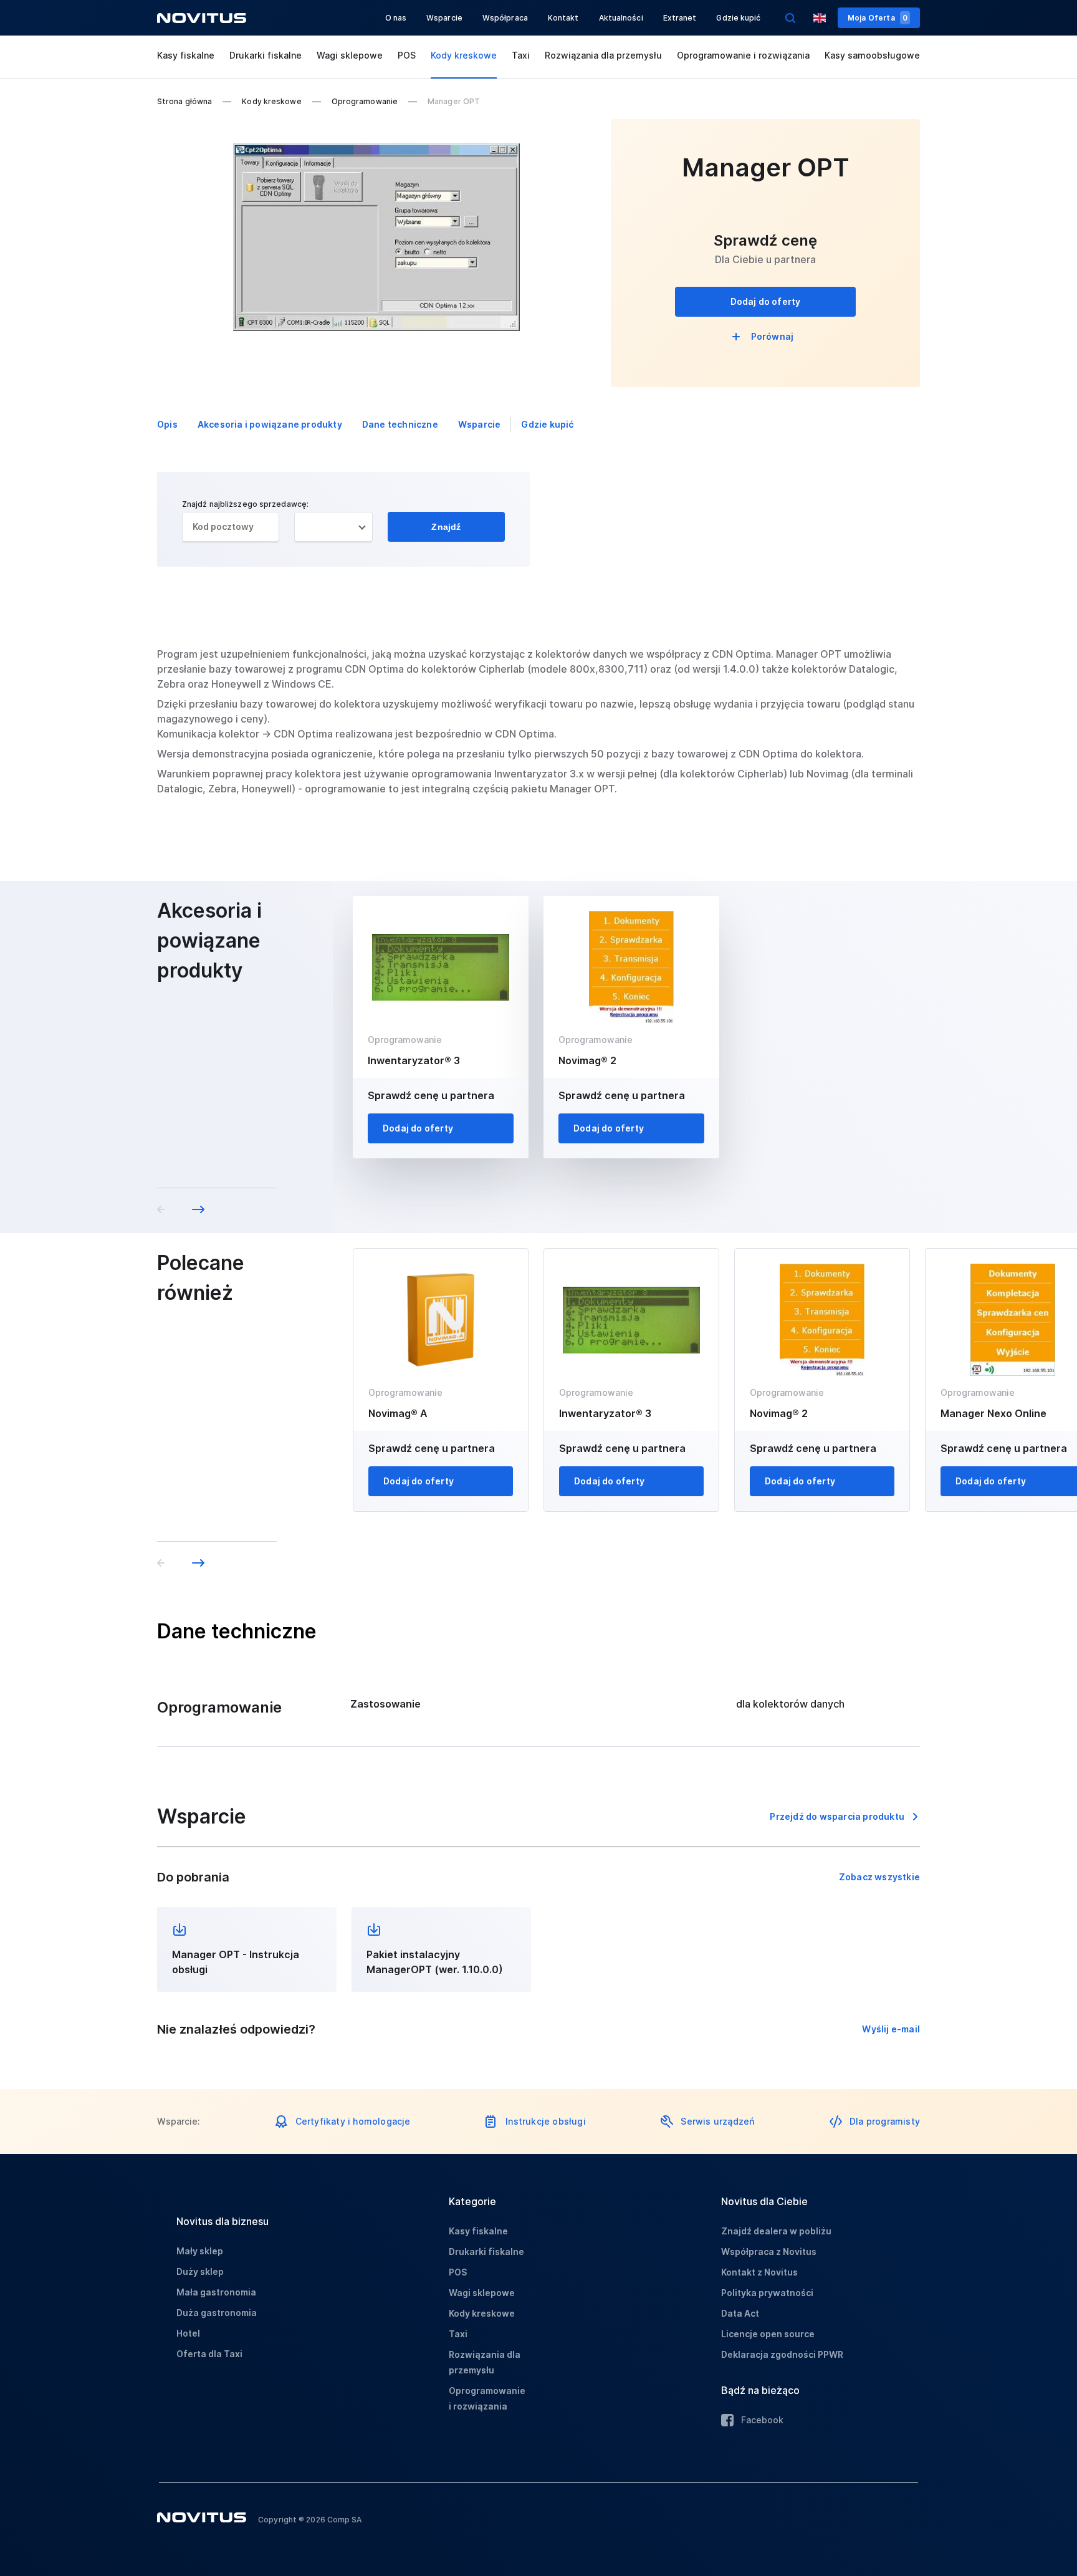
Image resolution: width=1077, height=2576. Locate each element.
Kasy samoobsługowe (872, 55)
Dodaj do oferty (766, 301)
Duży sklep (200, 2271)
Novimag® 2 (587, 1060)
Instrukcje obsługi (546, 2121)
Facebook (762, 2420)
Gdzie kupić (738, 18)
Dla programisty (885, 2121)
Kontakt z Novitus (759, 2272)
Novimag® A (398, 1413)
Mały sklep (200, 2251)
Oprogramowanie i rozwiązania (743, 55)
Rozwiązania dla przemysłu (603, 55)
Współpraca (505, 18)
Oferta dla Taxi (209, 2354)
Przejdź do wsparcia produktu (837, 1816)
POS (407, 55)
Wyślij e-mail (891, 2029)
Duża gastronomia (217, 2313)
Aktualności (621, 18)
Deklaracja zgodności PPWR (782, 2354)
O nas (396, 18)
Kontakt (563, 18)
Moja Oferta (878, 18)
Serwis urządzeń (717, 2121)
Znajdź (446, 527)
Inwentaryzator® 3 (414, 1060)
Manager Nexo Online (993, 1413)
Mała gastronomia (216, 2292)
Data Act (740, 2313)
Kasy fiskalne (186, 55)
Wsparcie (444, 18)
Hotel (188, 2333)
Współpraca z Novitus (769, 2252)
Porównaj (773, 336)
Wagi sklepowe (350, 55)
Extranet (680, 18)
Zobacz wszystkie (879, 1877)
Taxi (521, 55)
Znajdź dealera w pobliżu (776, 2231)
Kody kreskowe (464, 55)
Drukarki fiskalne (266, 55)
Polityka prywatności (767, 2293)
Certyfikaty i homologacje (353, 2121)
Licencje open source (768, 2334)
